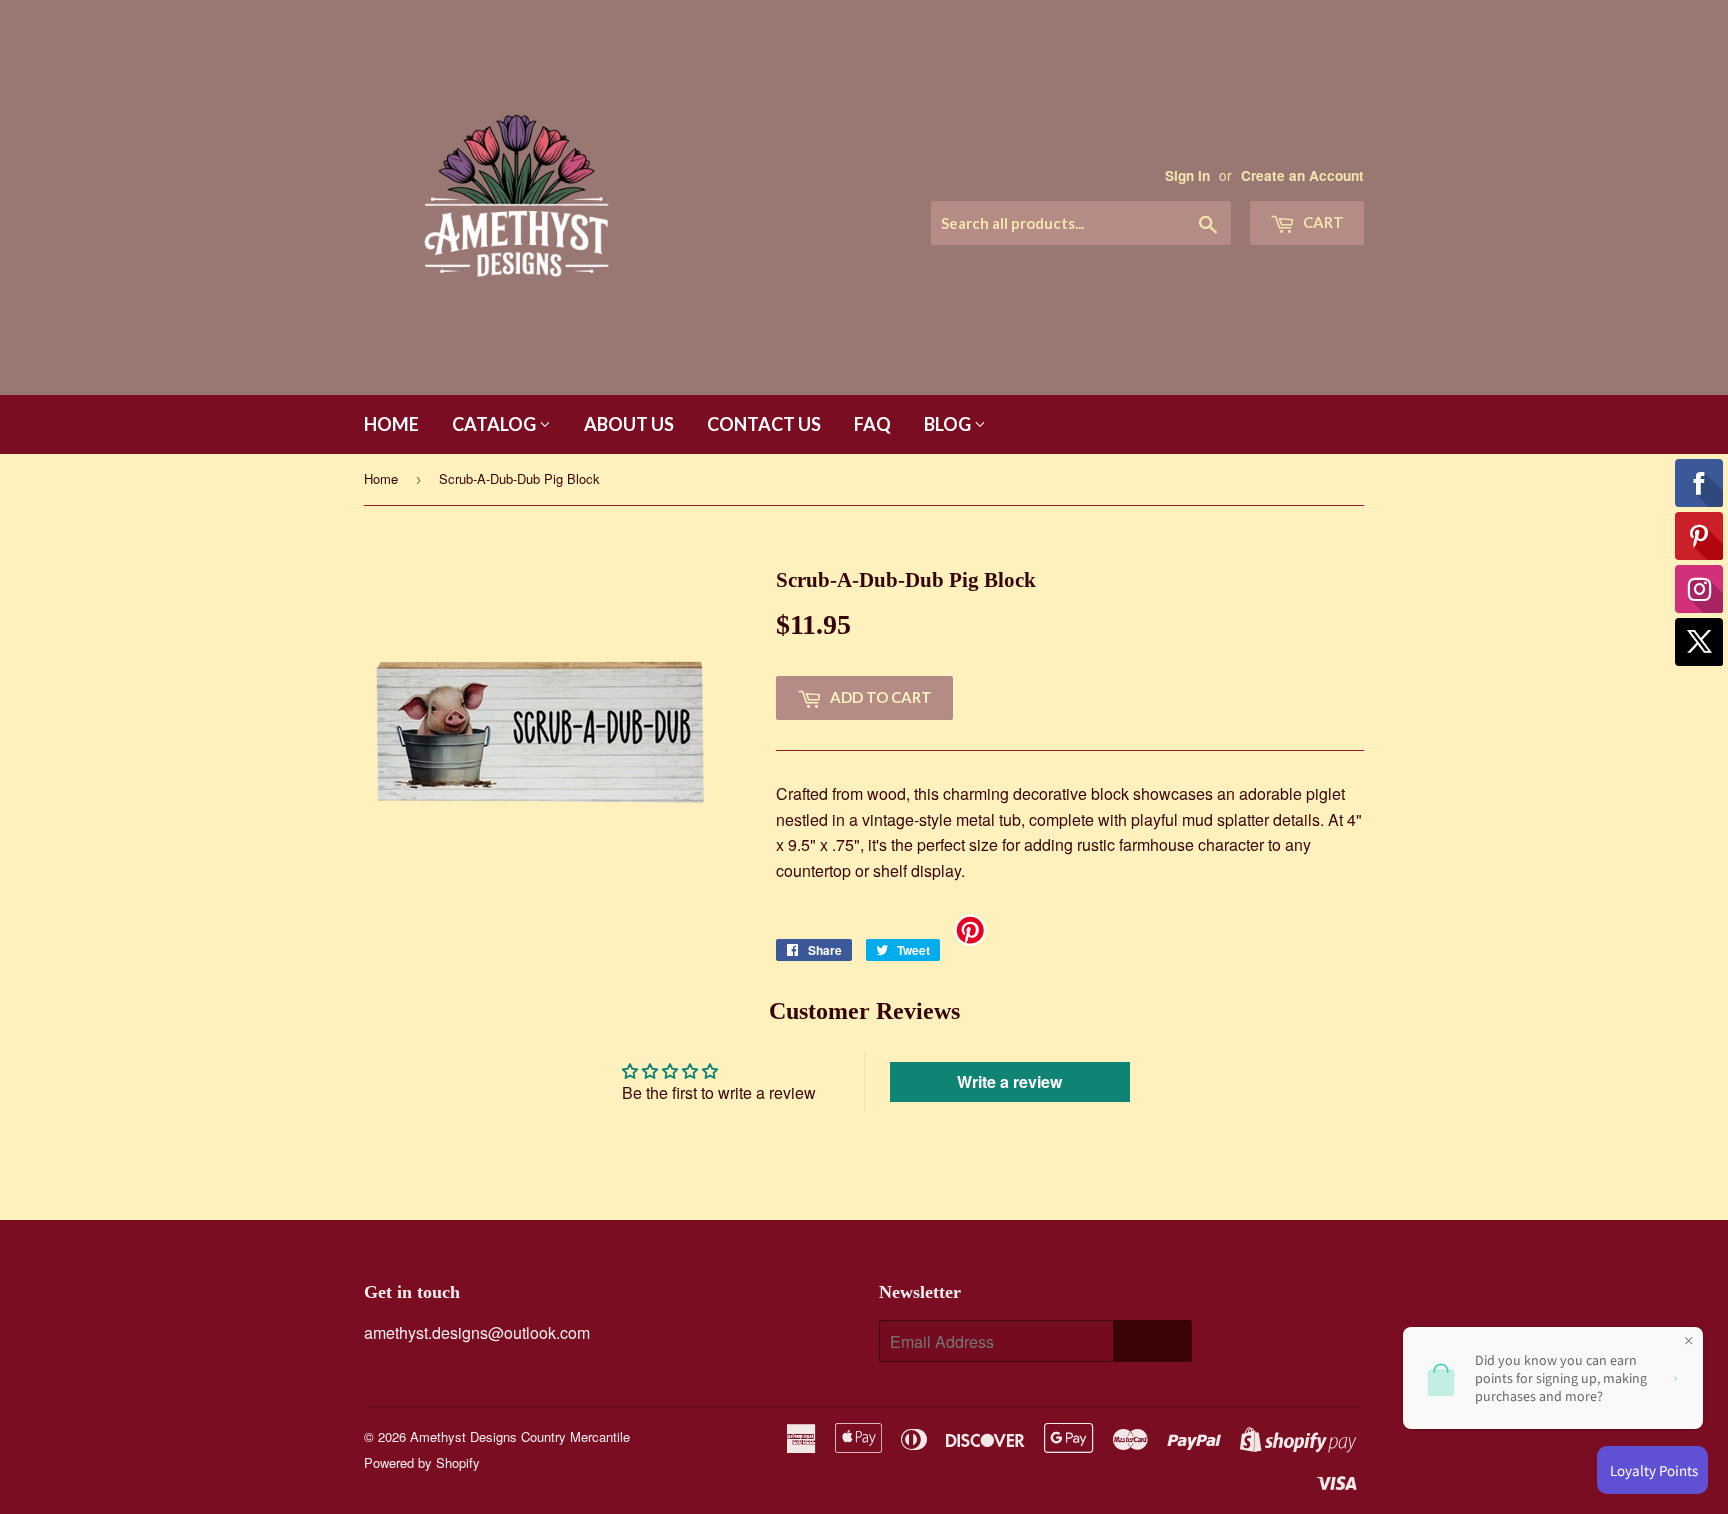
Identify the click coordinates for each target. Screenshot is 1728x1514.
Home (391, 424)
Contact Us (764, 424)
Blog (949, 424)
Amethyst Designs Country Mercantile (520, 1436)
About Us (629, 424)
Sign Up (1152, 1342)
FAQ (872, 424)
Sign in (1187, 175)
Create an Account (1302, 175)
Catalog (495, 424)
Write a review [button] (1009, 1081)
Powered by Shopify (422, 1462)
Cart (1322, 222)
